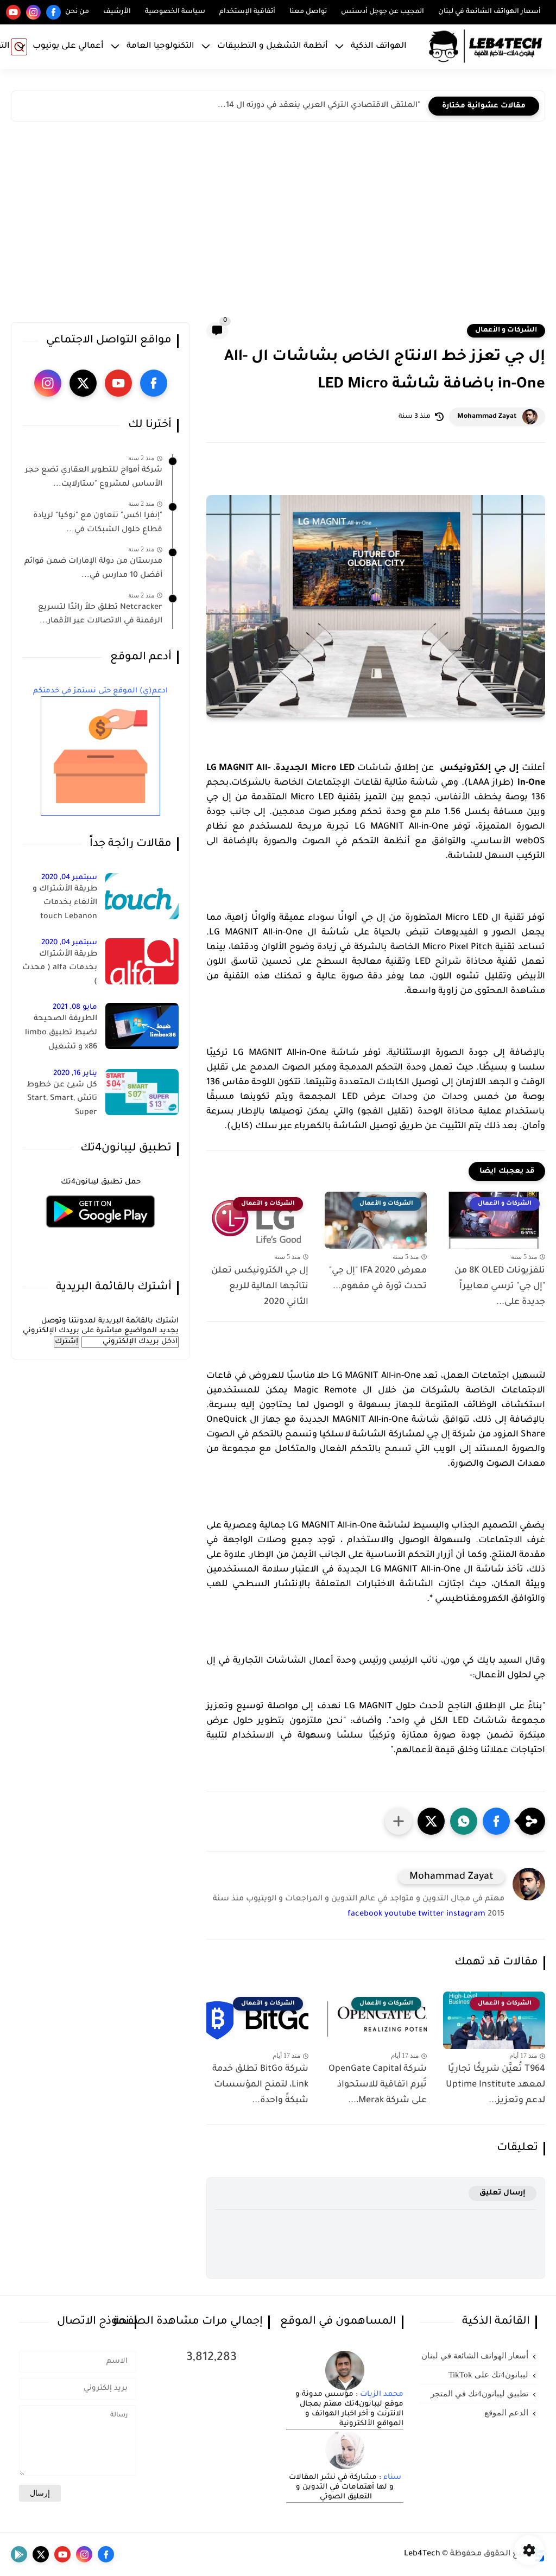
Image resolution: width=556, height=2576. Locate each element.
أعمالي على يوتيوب (68, 46)
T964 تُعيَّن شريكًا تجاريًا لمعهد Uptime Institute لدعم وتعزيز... (495, 2085)
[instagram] (33, 12)
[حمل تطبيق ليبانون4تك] (100, 1234)
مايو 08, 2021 (75, 1007)
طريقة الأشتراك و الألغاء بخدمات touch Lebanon (65, 903)
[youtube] (13, 12)
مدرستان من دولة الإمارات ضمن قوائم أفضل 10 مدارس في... (93, 569)
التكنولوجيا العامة (160, 46)
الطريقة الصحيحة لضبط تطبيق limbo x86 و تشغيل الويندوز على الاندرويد (60, 1035)
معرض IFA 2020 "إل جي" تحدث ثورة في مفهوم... (378, 1279)
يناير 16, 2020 (75, 1074)
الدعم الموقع (506, 2413)
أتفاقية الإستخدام (247, 12)
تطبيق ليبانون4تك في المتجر (479, 2394)
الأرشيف (117, 12)
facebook (365, 1914)
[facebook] (53, 12)
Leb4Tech (422, 2554)
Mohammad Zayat (487, 417)
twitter (431, 1914)
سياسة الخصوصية (175, 12)
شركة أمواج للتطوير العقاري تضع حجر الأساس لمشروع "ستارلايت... (94, 478)
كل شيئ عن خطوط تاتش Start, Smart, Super (62, 1099)
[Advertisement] (278, 225)
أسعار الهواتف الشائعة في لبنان (489, 12)
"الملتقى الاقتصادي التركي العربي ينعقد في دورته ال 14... (319, 106)
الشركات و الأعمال (506, 330)
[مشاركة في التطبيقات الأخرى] (399, 1821)
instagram (466, 1914)
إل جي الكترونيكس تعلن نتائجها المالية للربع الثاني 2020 (260, 1287)
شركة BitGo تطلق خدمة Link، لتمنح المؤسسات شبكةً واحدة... (260, 2085)
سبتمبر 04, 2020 (69, 878)
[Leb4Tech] (485, 47)
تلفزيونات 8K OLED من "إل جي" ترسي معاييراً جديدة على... (500, 1287)
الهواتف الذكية (379, 46)
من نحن (77, 12)
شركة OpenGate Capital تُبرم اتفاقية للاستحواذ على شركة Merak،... (378, 2085)
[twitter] (83, 383)
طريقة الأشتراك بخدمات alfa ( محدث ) (60, 968)
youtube (400, 1914)
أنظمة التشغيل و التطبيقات (273, 46)
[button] (496, 1821)
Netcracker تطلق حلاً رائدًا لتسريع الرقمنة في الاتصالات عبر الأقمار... (100, 615)
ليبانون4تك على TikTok (488, 2375)
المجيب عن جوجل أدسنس (383, 12)
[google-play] (19, 2554)
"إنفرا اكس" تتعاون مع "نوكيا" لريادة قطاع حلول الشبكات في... (98, 523)
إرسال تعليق (503, 2193)
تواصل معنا (308, 12)
